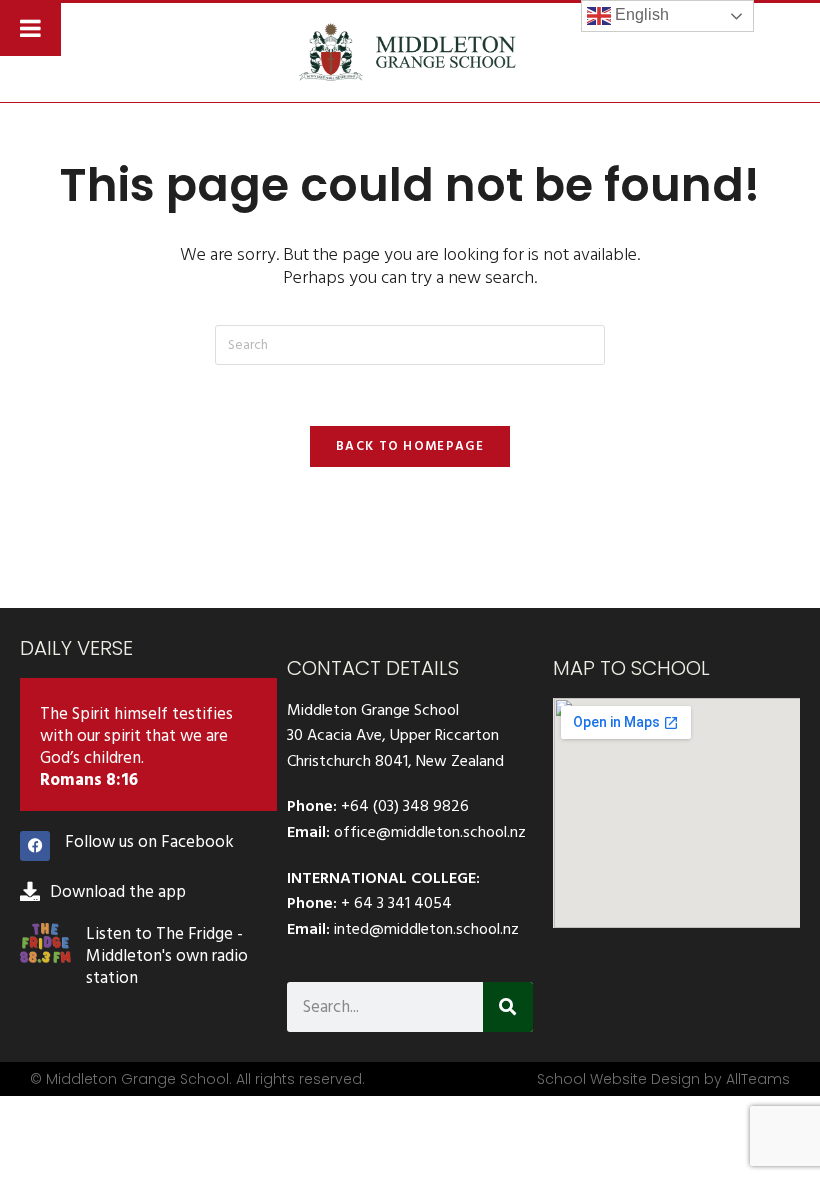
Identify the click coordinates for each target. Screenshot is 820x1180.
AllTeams (758, 1079)
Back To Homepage (410, 446)
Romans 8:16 (89, 780)
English (640, 14)
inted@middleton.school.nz (426, 929)
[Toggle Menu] (30, 28)
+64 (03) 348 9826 (405, 806)
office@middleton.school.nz (430, 832)
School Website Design (618, 1079)
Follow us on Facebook (149, 842)
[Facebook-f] (35, 846)
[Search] (508, 1007)
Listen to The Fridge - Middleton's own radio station (167, 956)
